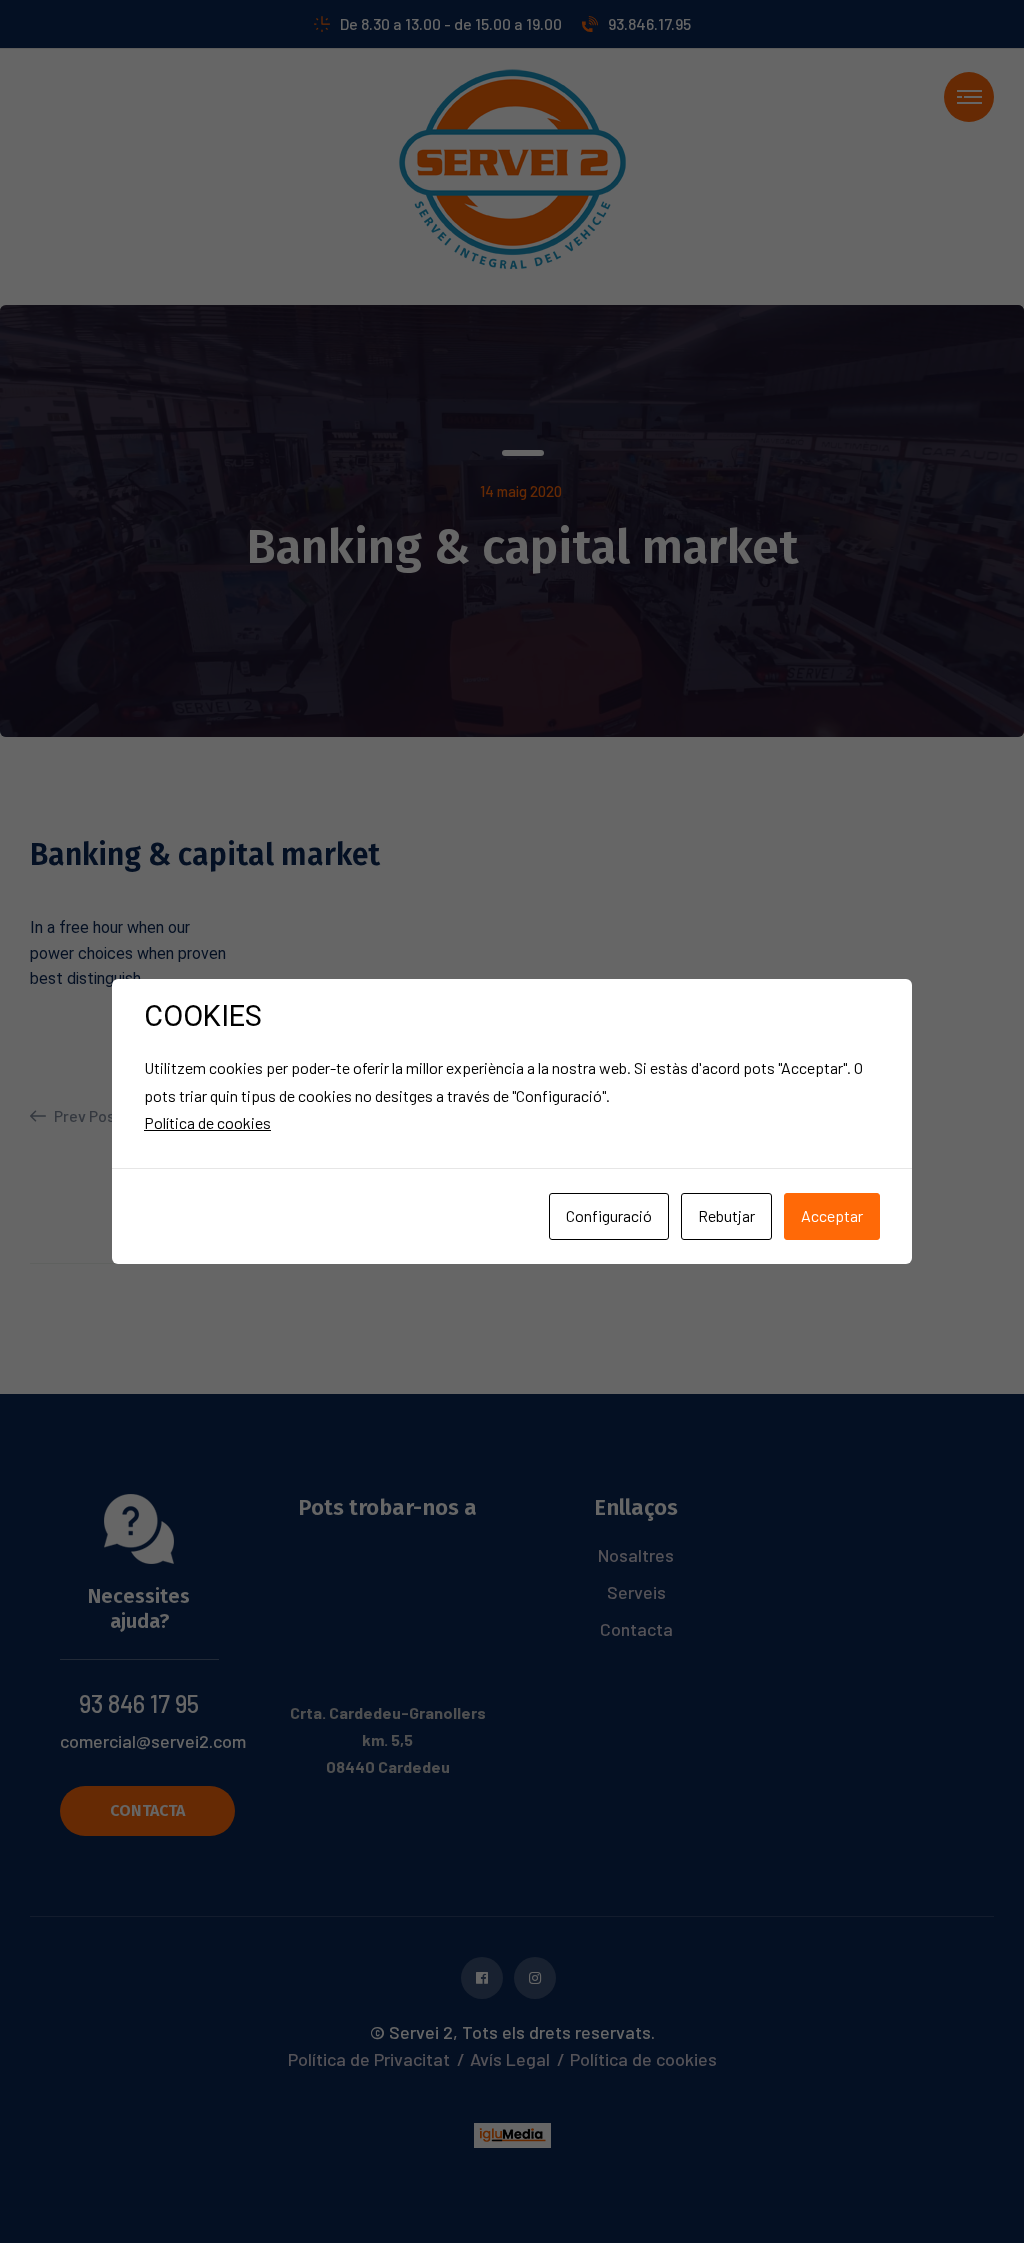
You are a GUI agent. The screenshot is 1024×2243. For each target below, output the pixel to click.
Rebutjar (726, 1215)
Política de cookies (207, 1122)
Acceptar (832, 1215)
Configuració (609, 1215)
